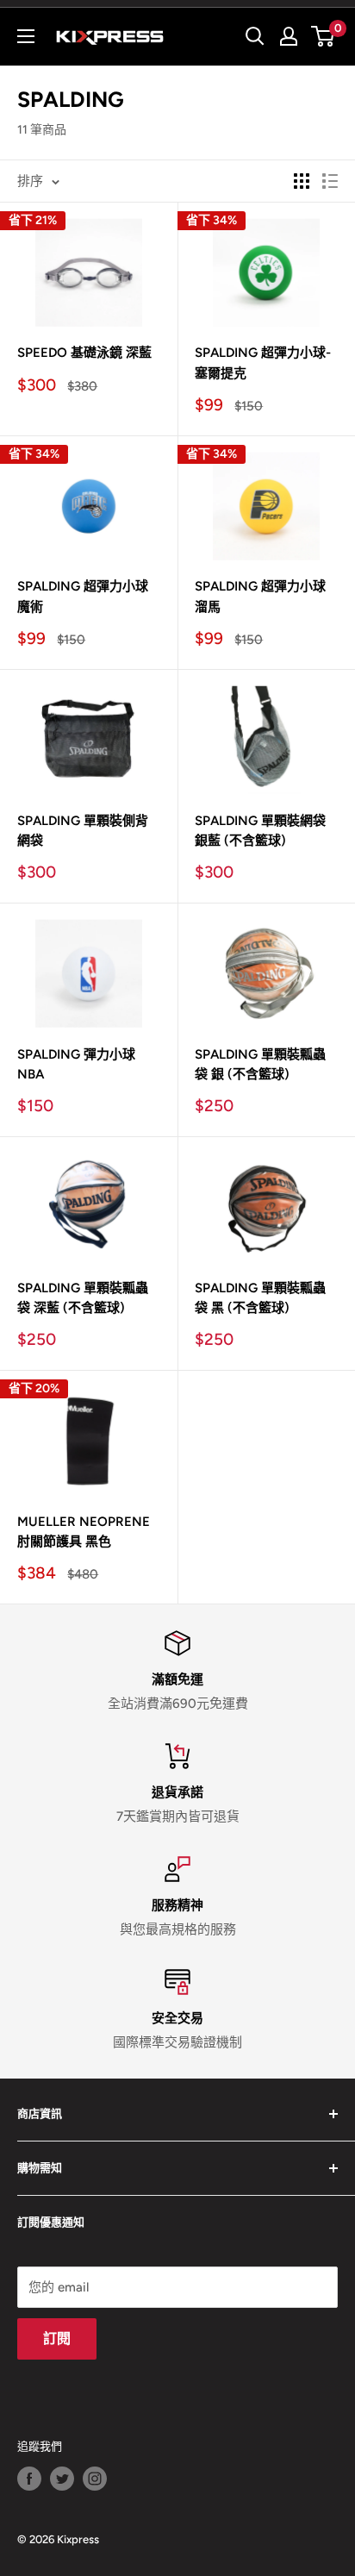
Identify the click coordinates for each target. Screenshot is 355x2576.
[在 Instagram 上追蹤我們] (95, 2479)
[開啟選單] (26, 36)
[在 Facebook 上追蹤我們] (29, 2479)
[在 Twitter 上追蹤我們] (62, 2479)
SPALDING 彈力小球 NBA (76, 1064)
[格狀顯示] (302, 181)
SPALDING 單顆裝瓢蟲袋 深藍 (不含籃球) (83, 1298)
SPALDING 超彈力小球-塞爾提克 (263, 363)
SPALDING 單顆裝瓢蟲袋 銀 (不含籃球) (260, 1064)
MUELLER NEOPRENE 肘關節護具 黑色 (84, 1532)
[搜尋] (255, 36)
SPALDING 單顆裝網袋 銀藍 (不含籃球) (260, 831)
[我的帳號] (289, 36)
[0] (324, 36)
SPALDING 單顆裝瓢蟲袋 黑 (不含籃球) (260, 1298)
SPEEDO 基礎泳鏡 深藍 (84, 353)
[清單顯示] (330, 181)
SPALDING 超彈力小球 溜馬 (260, 596)
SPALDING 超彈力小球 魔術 (83, 596)
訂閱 (57, 2338)
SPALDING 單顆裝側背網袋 (83, 831)
